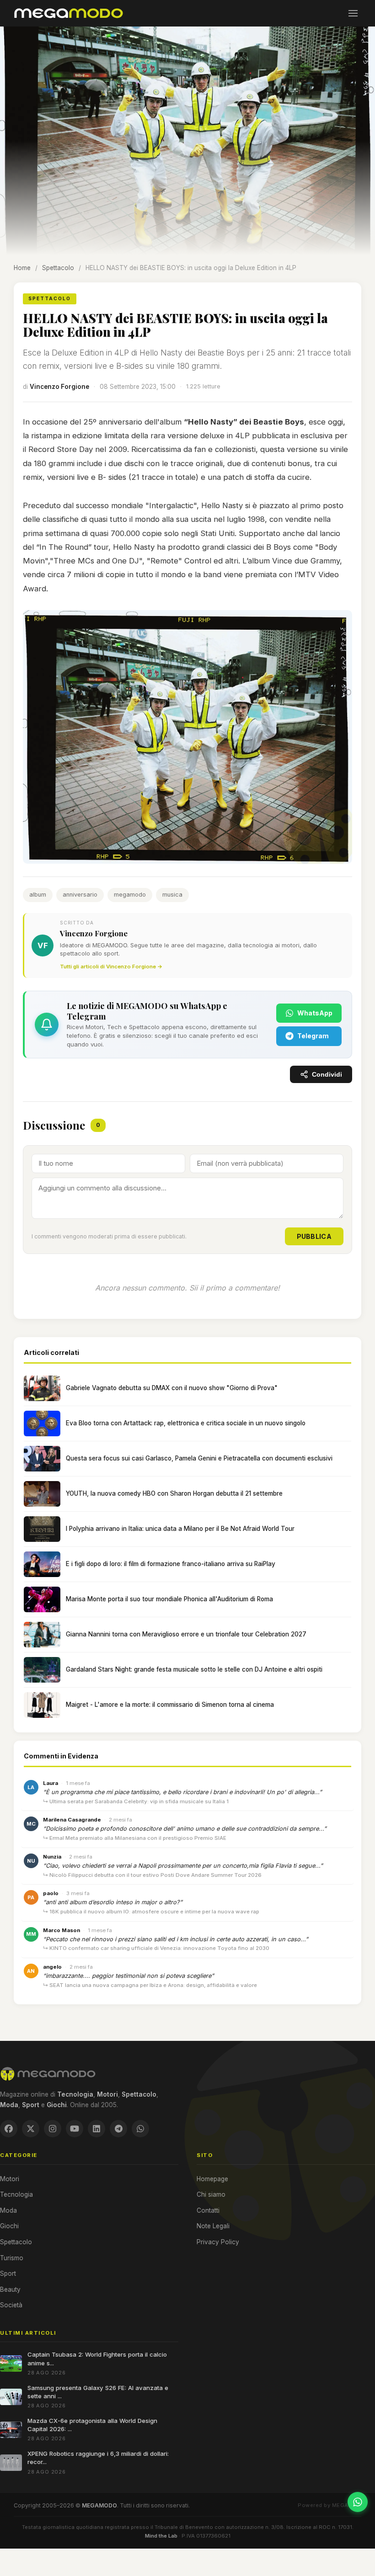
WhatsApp (315, 1013)
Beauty (10, 2289)
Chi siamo (211, 2194)
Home (22, 268)
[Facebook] (9, 2129)
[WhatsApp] (140, 2129)
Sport (8, 2273)
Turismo (12, 2258)
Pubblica (314, 1236)
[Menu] (353, 13)
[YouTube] (75, 2129)
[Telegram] (118, 2129)
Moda (8, 2210)
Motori (10, 2179)
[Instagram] (53, 2129)
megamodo (130, 895)
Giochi (9, 2226)
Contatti (208, 2210)
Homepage (212, 2179)
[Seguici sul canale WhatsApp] (358, 2502)
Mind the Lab (161, 2536)
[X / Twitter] (31, 2129)
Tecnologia (16, 2194)
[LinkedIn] (96, 2129)
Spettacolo (58, 268)
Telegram (313, 1036)
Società (11, 2305)
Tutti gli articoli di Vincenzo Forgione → (111, 967)
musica (172, 895)
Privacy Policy (218, 2242)
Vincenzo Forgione (59, 387)
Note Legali (213, 2226)
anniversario (80, 895)
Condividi (327, 1075)
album (38, 895)
